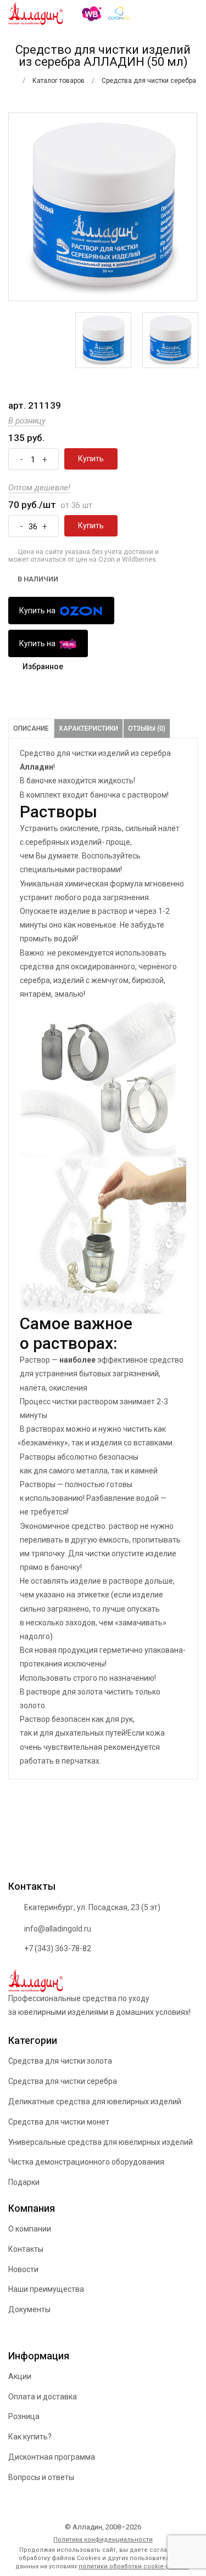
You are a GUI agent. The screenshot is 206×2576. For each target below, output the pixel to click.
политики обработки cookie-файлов (134, 2566)
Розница (24, 2416)
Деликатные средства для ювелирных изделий (95, 2102)
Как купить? (30, 2437)
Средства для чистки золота (60, 2061)
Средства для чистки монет (59, 2122)
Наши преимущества (46, 2289)
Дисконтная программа (52, 2457)
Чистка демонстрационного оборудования (86, 2162)
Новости (23, 2269)
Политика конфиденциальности (103, 2540)
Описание (31, 728)
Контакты (26, 2249)
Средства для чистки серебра (63, 2081)
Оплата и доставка (43, 2397)
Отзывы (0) (147, 728)
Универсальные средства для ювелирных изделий (101, 2142)
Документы (29, 2309)
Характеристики (88, 728)
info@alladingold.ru (58, 1929)
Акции (20, 2376)
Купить (91, 459)
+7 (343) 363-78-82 (58, 1948)
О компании (30, 2229)
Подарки (24, 2182)
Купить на (38, 611)
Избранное (43, 666)
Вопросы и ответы (41, 2477)
